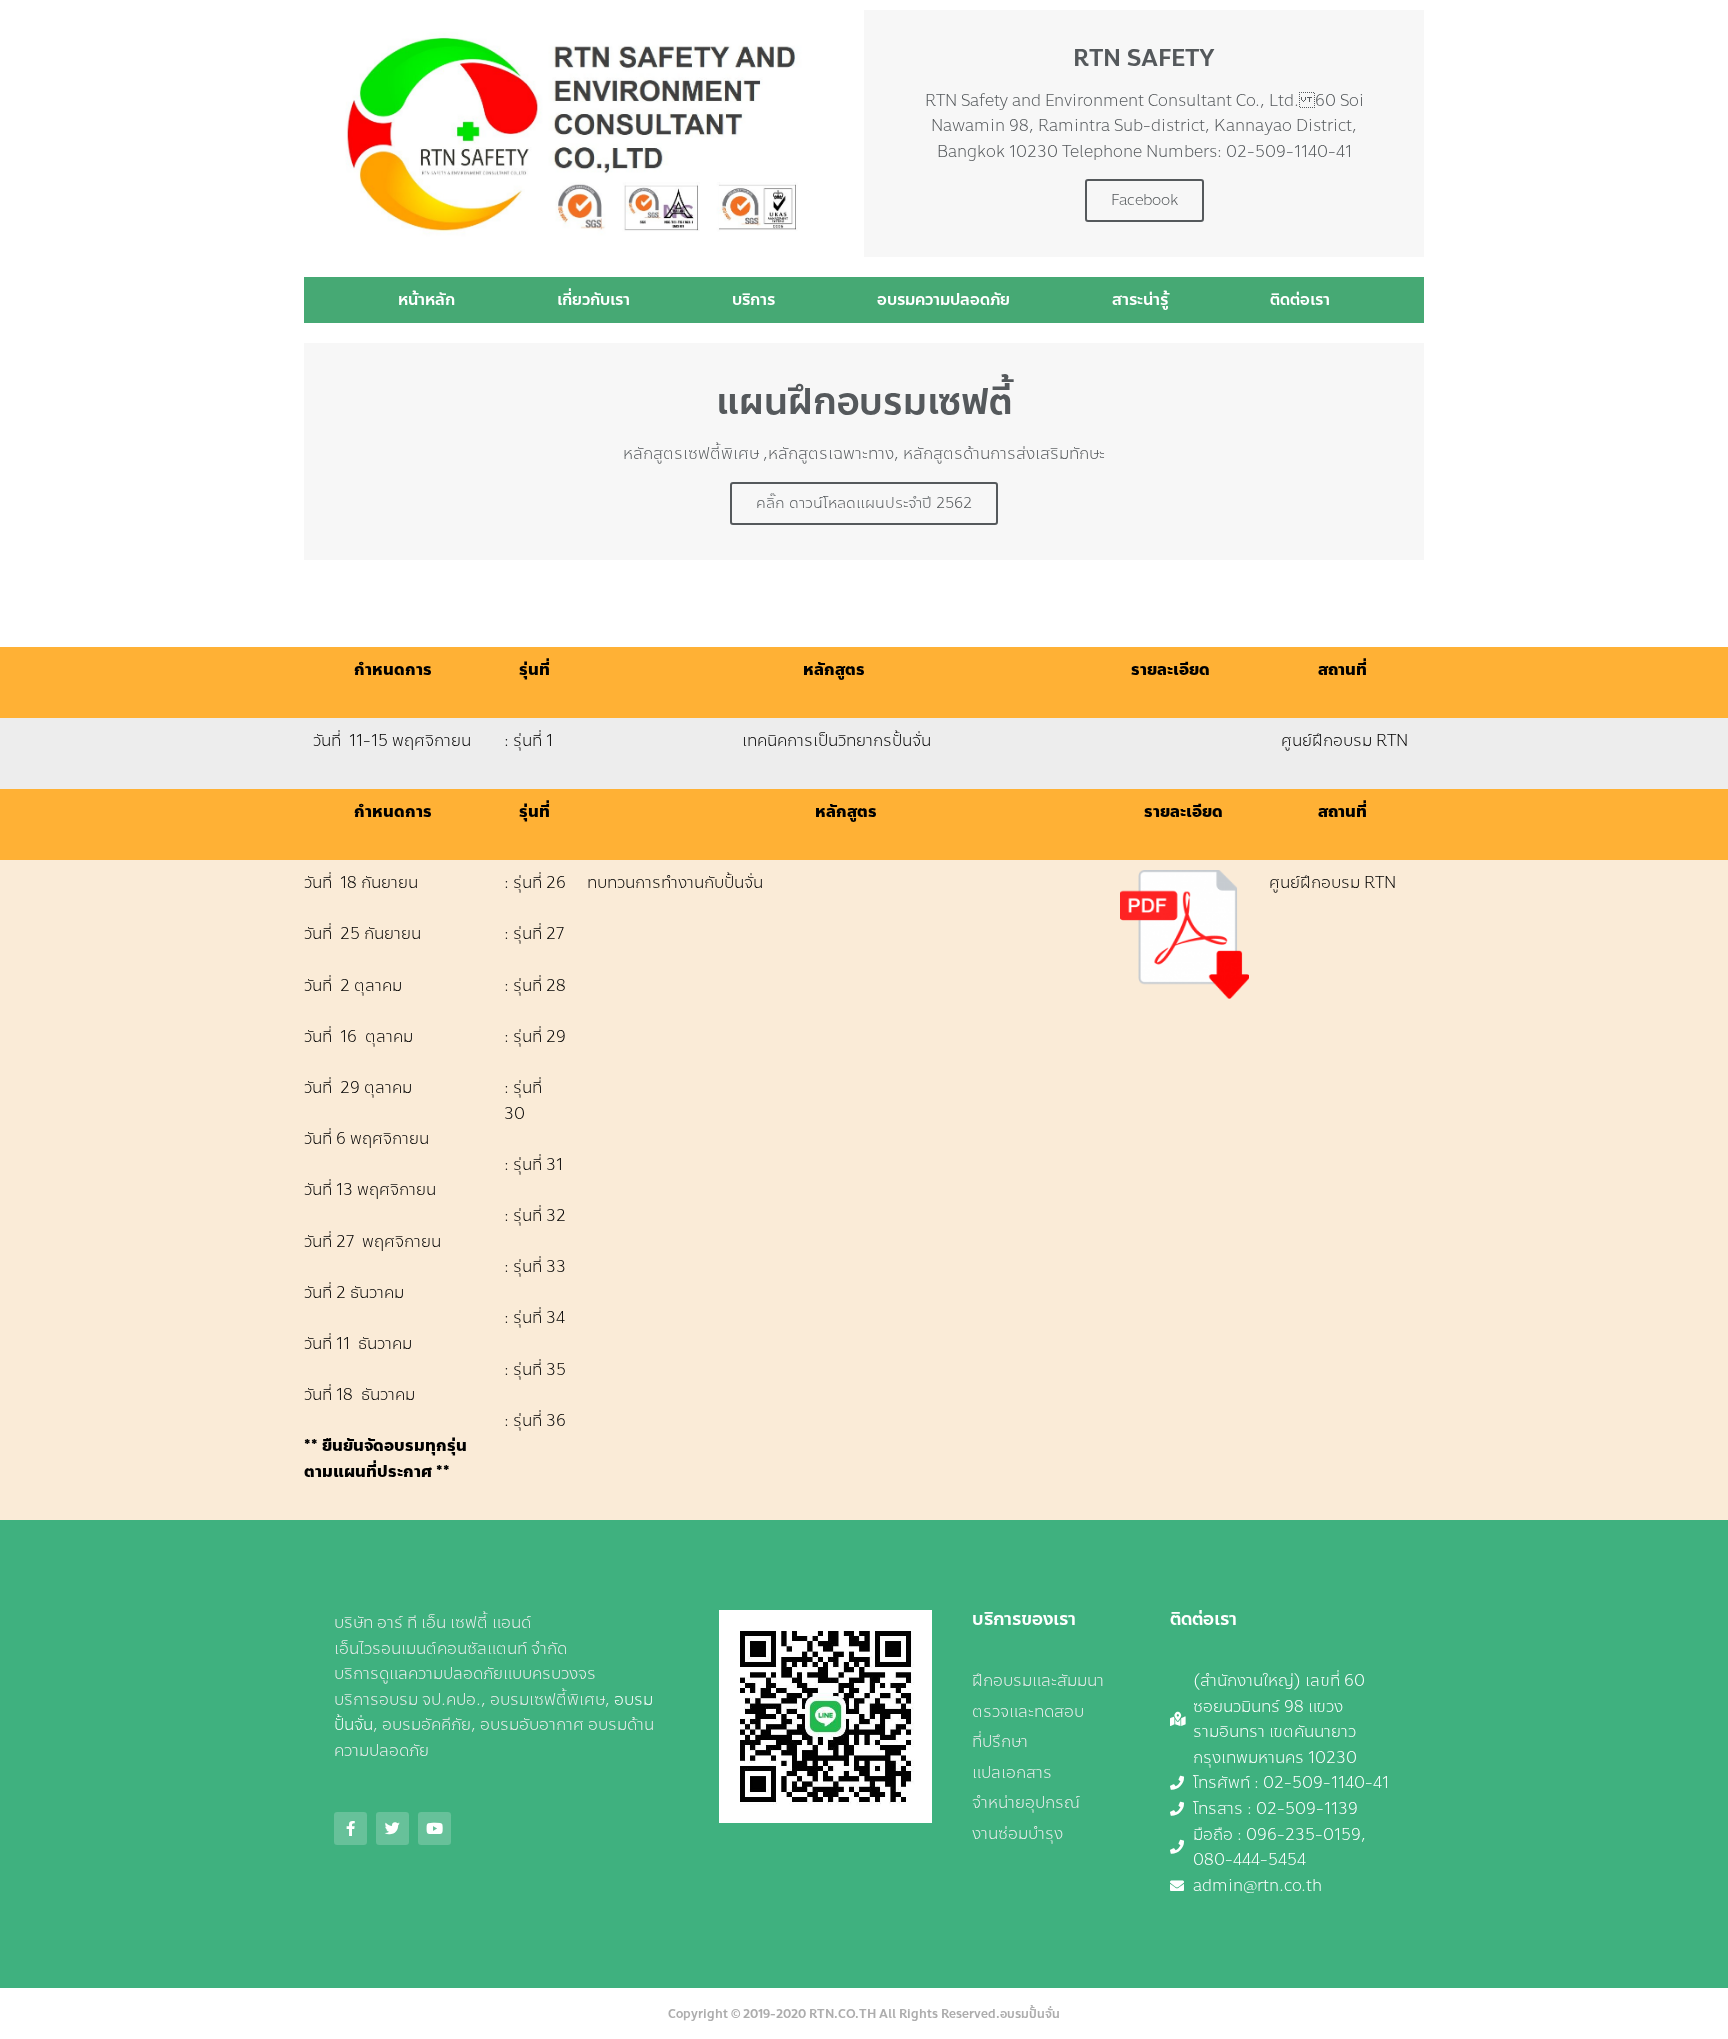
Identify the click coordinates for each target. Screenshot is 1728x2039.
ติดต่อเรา (1300, 299)
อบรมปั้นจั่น (1030, 2014)
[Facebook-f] (350, 1828)
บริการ (753, 299)
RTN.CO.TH (842, 2014)
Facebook (1144, 200)
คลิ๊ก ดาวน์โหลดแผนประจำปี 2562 (864, 503)
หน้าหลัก (426, 299)
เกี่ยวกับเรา (593, 299)
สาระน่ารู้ (1140, 299)
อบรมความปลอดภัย (943, 299)
